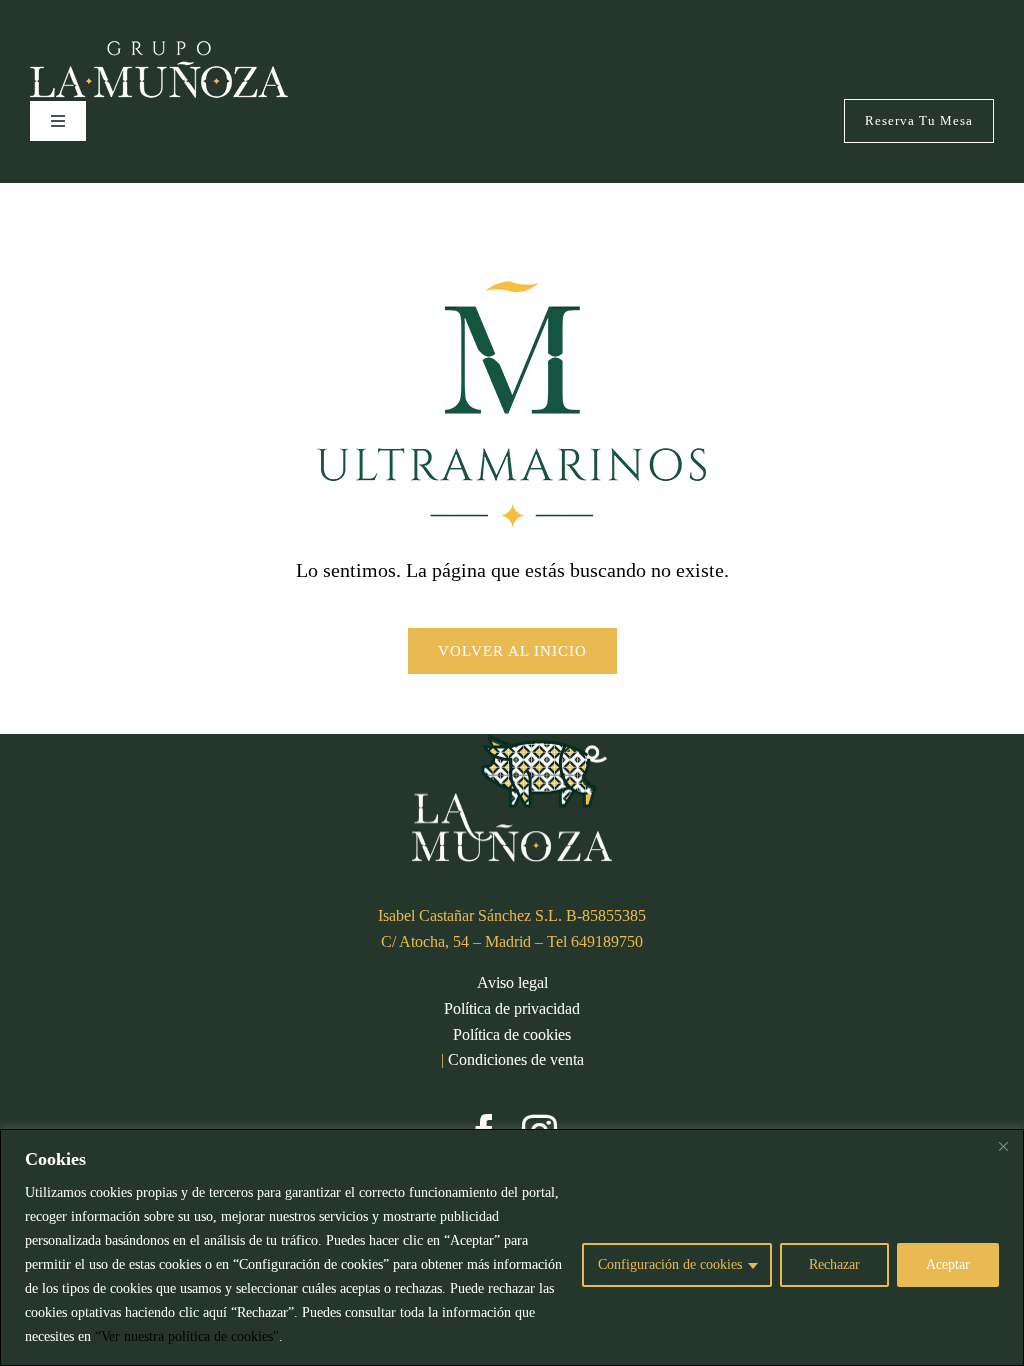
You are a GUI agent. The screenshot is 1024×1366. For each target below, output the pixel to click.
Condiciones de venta (516, 1059)
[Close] (1003, 1146)
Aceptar (948, 1264)
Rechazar (834, 1264)
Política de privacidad (512, 1008)
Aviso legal (512, 982)
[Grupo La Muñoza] (159, 50)
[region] (512, 1247)
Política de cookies (512, 1034)
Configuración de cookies (670, 1264)
